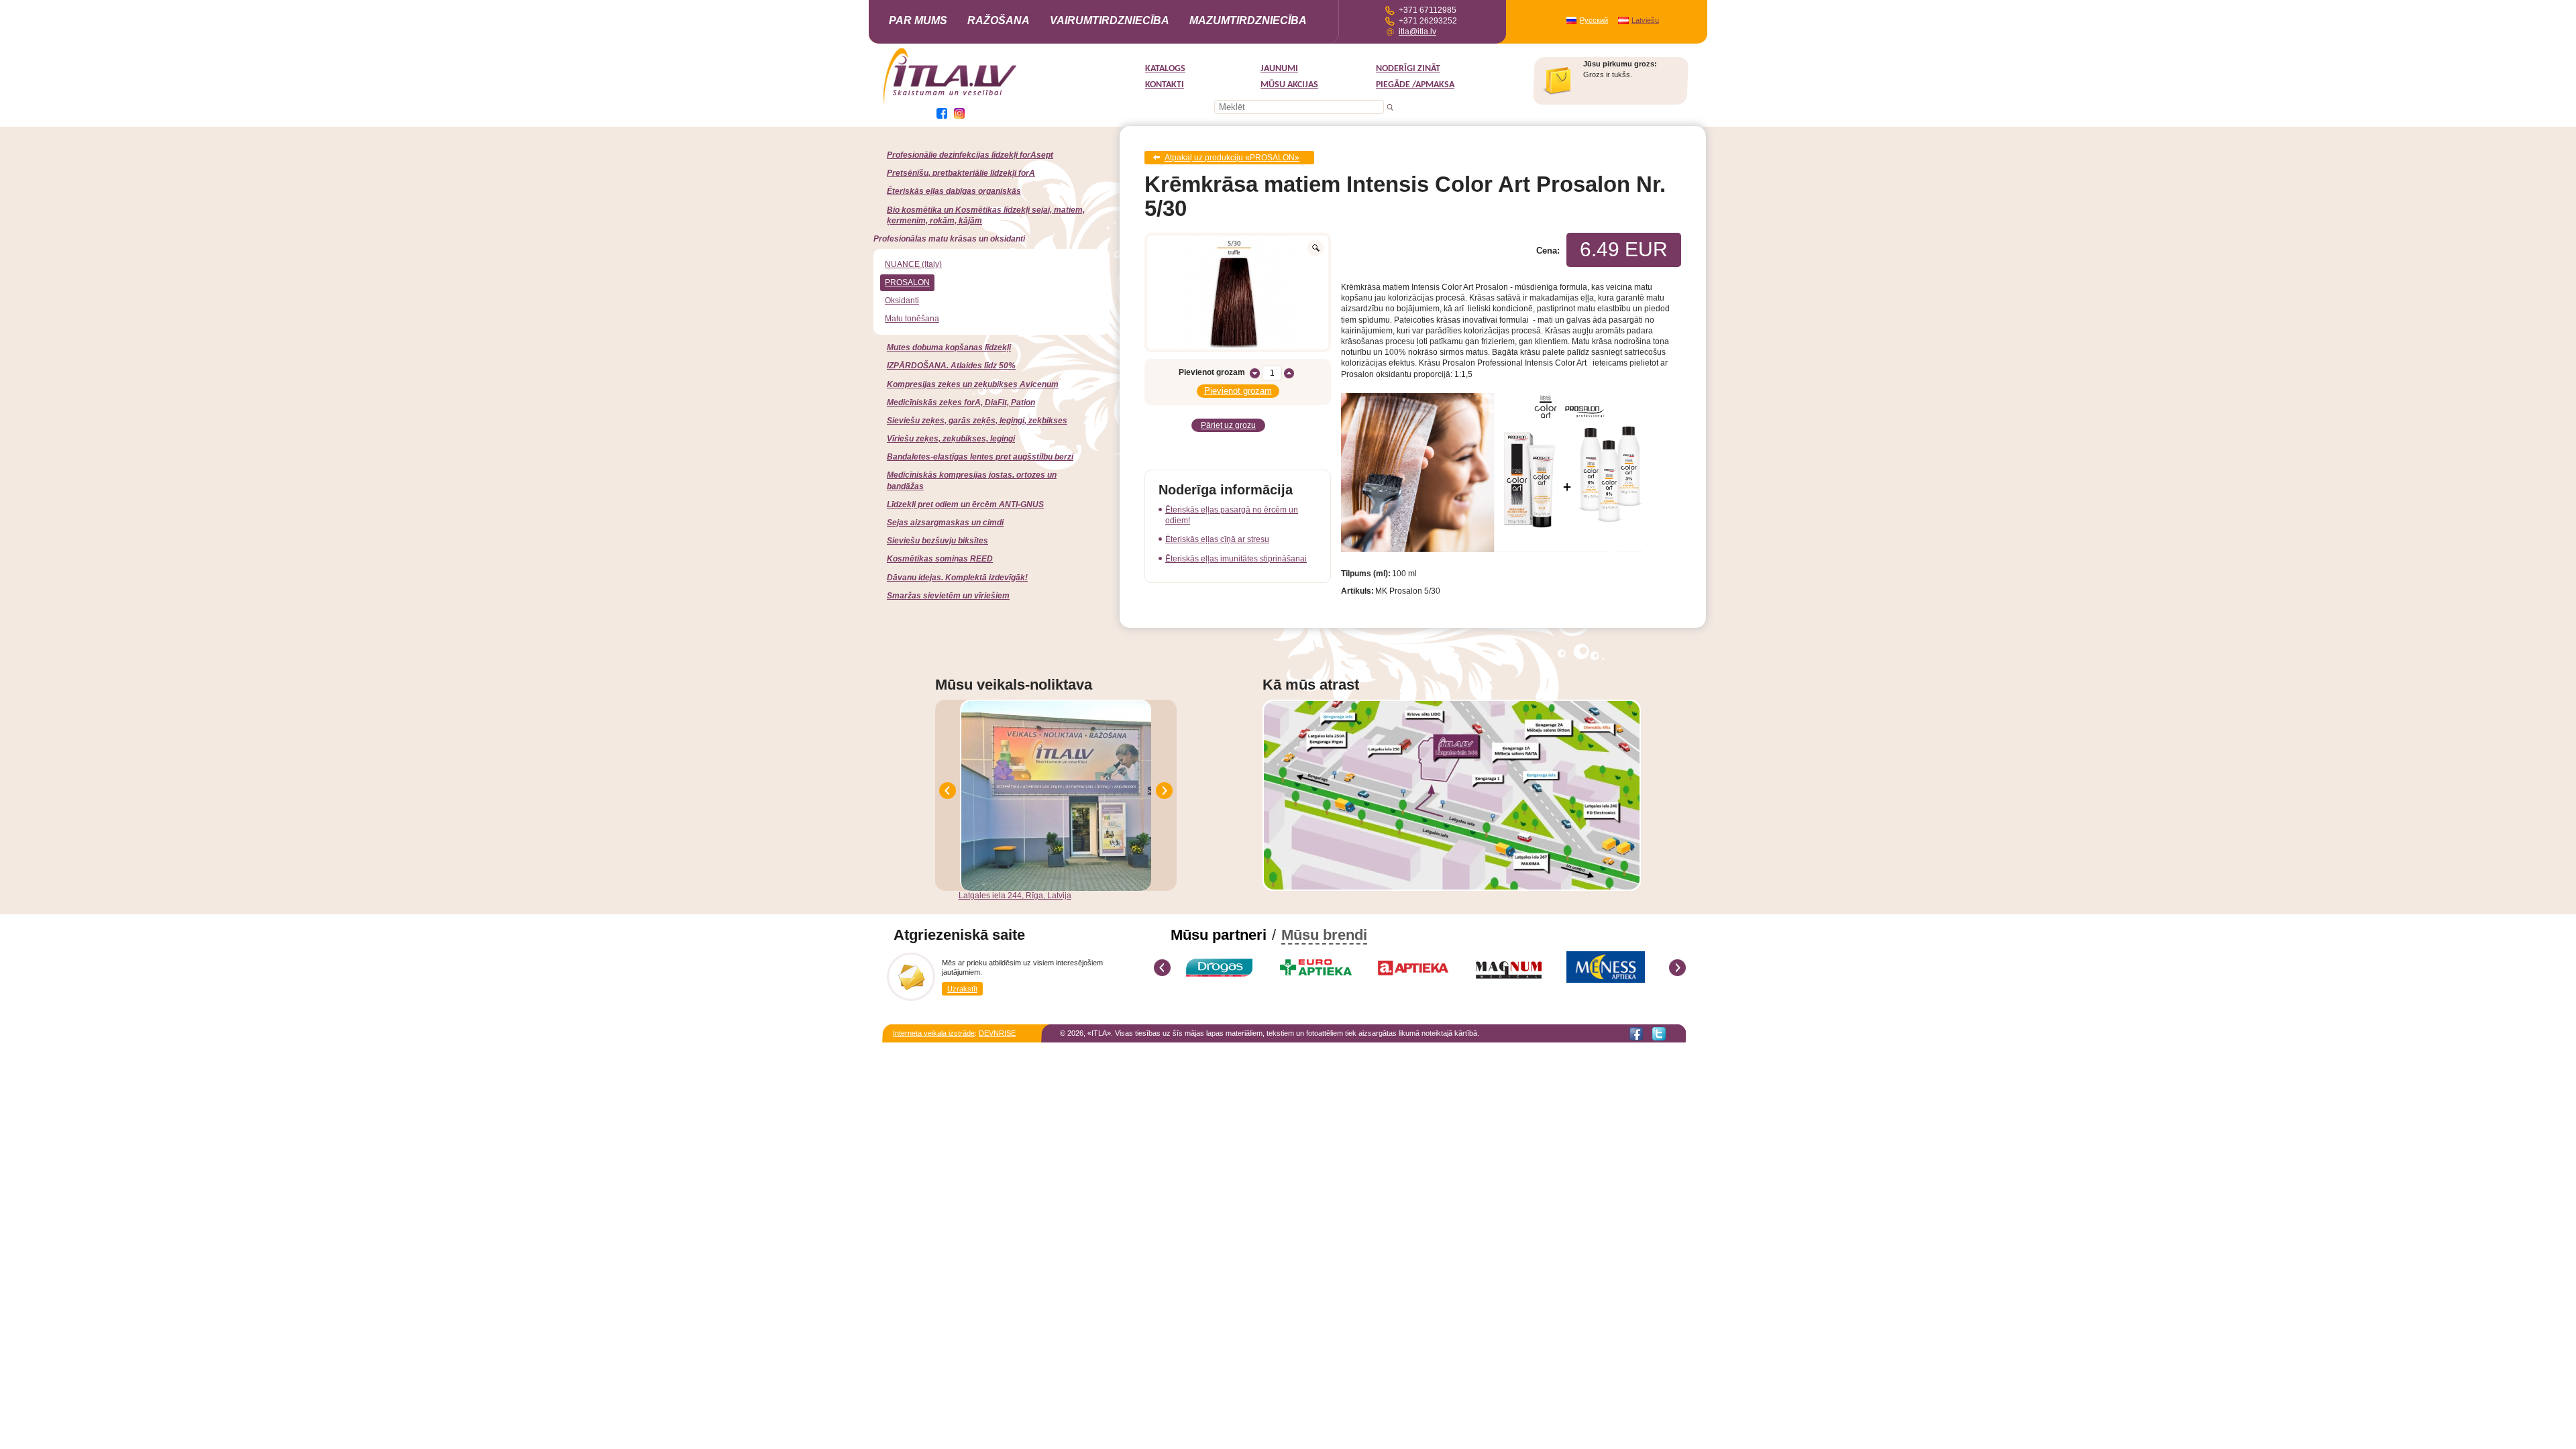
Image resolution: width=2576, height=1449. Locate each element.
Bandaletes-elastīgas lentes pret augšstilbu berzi (980, 457)
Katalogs (1165, 69)
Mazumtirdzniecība (1248, 20)
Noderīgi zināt (1408, 69)
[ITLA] (951, 103)
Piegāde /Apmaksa (1415, 85)
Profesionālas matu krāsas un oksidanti (949, 239)
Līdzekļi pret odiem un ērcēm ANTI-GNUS (965, 504)
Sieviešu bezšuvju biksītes (937, 541)
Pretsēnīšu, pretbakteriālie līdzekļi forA (961, 173)
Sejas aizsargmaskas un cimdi (945, 523)
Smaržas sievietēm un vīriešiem (948, 596)
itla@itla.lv (1417, 32)
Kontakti (1165, 85)
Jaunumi (1279, 69)
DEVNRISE (997, 1033)
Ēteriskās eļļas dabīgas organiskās (954, 191)
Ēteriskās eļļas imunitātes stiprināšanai (1236, 559)
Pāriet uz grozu (1228, 425)
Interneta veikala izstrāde (934, 1033)
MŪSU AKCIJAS (1289, 85)
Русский (1594, 20)
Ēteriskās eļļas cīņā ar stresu (1217, 539)
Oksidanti (902, 301)
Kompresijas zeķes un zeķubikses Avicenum (973, 384)
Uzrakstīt (962, 989)
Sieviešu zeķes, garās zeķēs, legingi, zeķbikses (977, 421)
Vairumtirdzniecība (1110, 20)
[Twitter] (1659, 1034)
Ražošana (999, 20)
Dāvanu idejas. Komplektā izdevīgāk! (957, 578)
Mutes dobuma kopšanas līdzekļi (949, 347)
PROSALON (907, 282)
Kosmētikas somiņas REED (940, 559)
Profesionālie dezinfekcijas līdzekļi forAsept (970, 155)
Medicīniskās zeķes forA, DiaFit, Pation (961, 402)
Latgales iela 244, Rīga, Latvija (1015, 896)
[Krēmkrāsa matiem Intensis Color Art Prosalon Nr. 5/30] (1238, 292)
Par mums (918, 20)
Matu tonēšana (912, 319)
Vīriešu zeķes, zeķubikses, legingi (951, 439)
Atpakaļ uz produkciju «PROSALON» (1232, 158)
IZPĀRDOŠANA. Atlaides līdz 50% (951, 366)
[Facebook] (1636, 1034)
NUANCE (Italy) (913, 264)
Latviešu (1645, 20)
